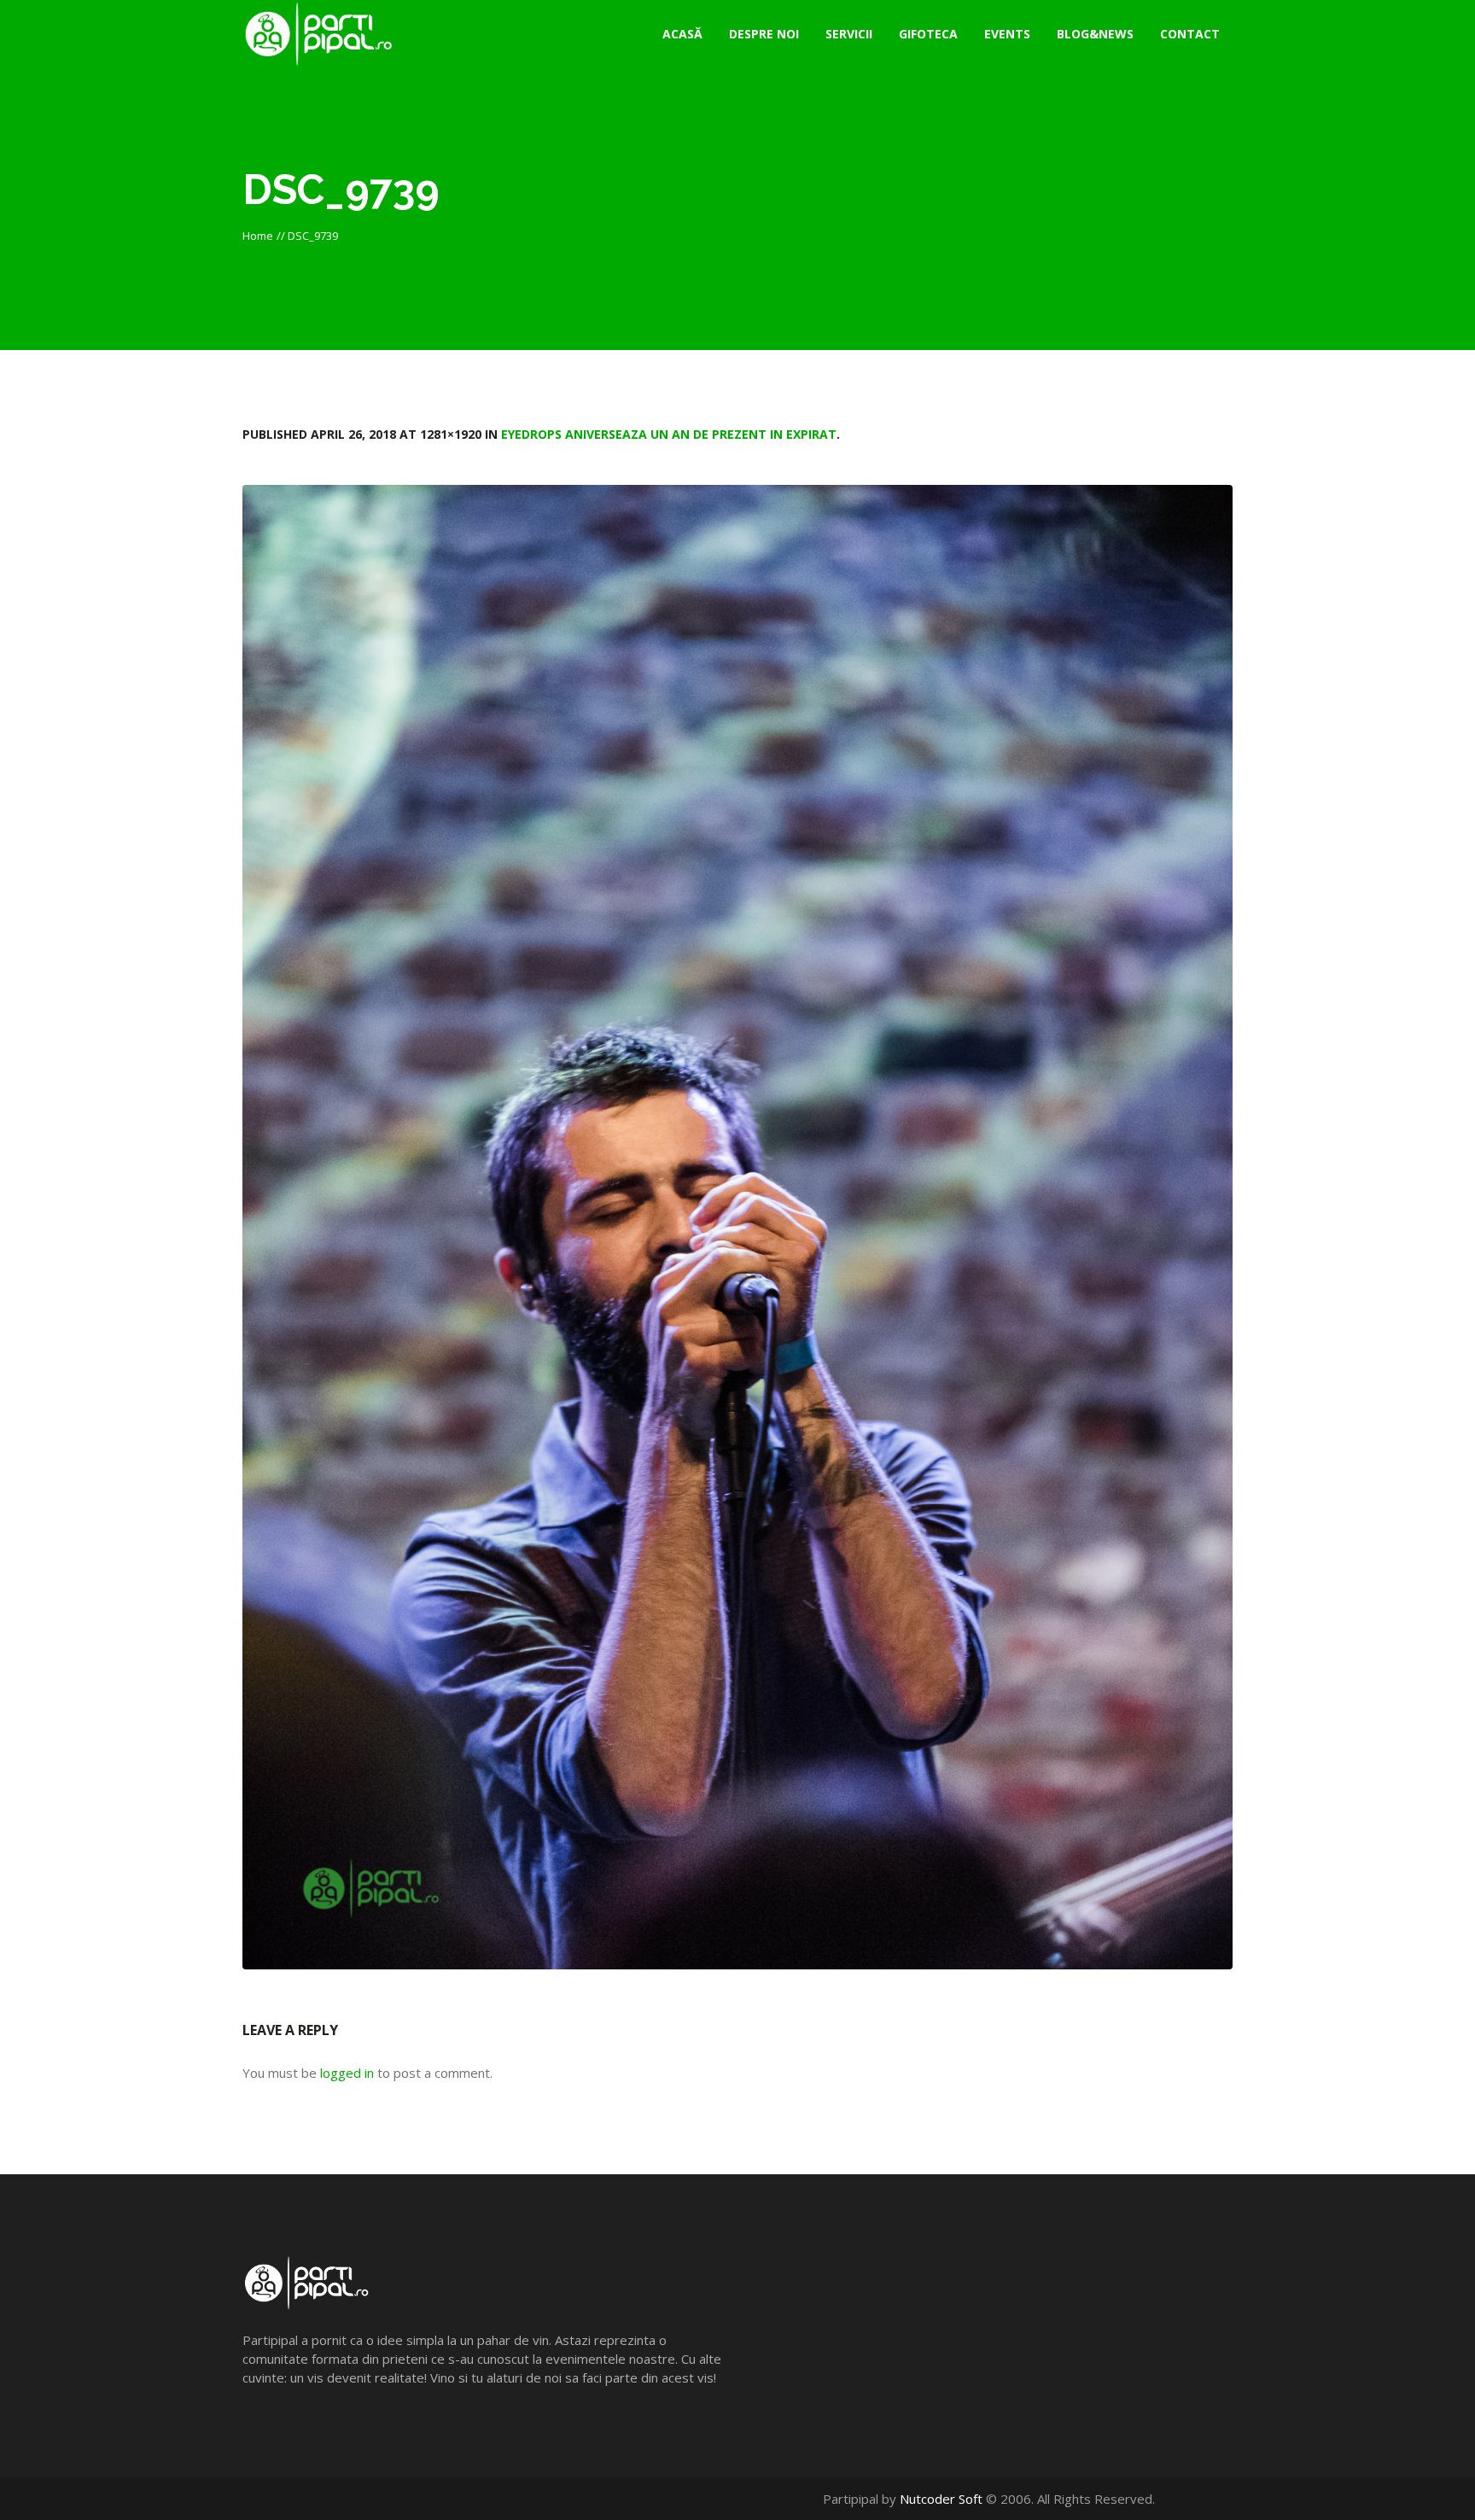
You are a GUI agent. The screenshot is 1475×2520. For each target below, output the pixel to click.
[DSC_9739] (737, 1227)
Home (258, 236)
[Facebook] (1188, 2499)
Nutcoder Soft (941, 2499)
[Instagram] (1224, 2499)
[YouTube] (1206, 2499)
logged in (347, 2073)
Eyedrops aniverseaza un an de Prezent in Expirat (669, 434)
